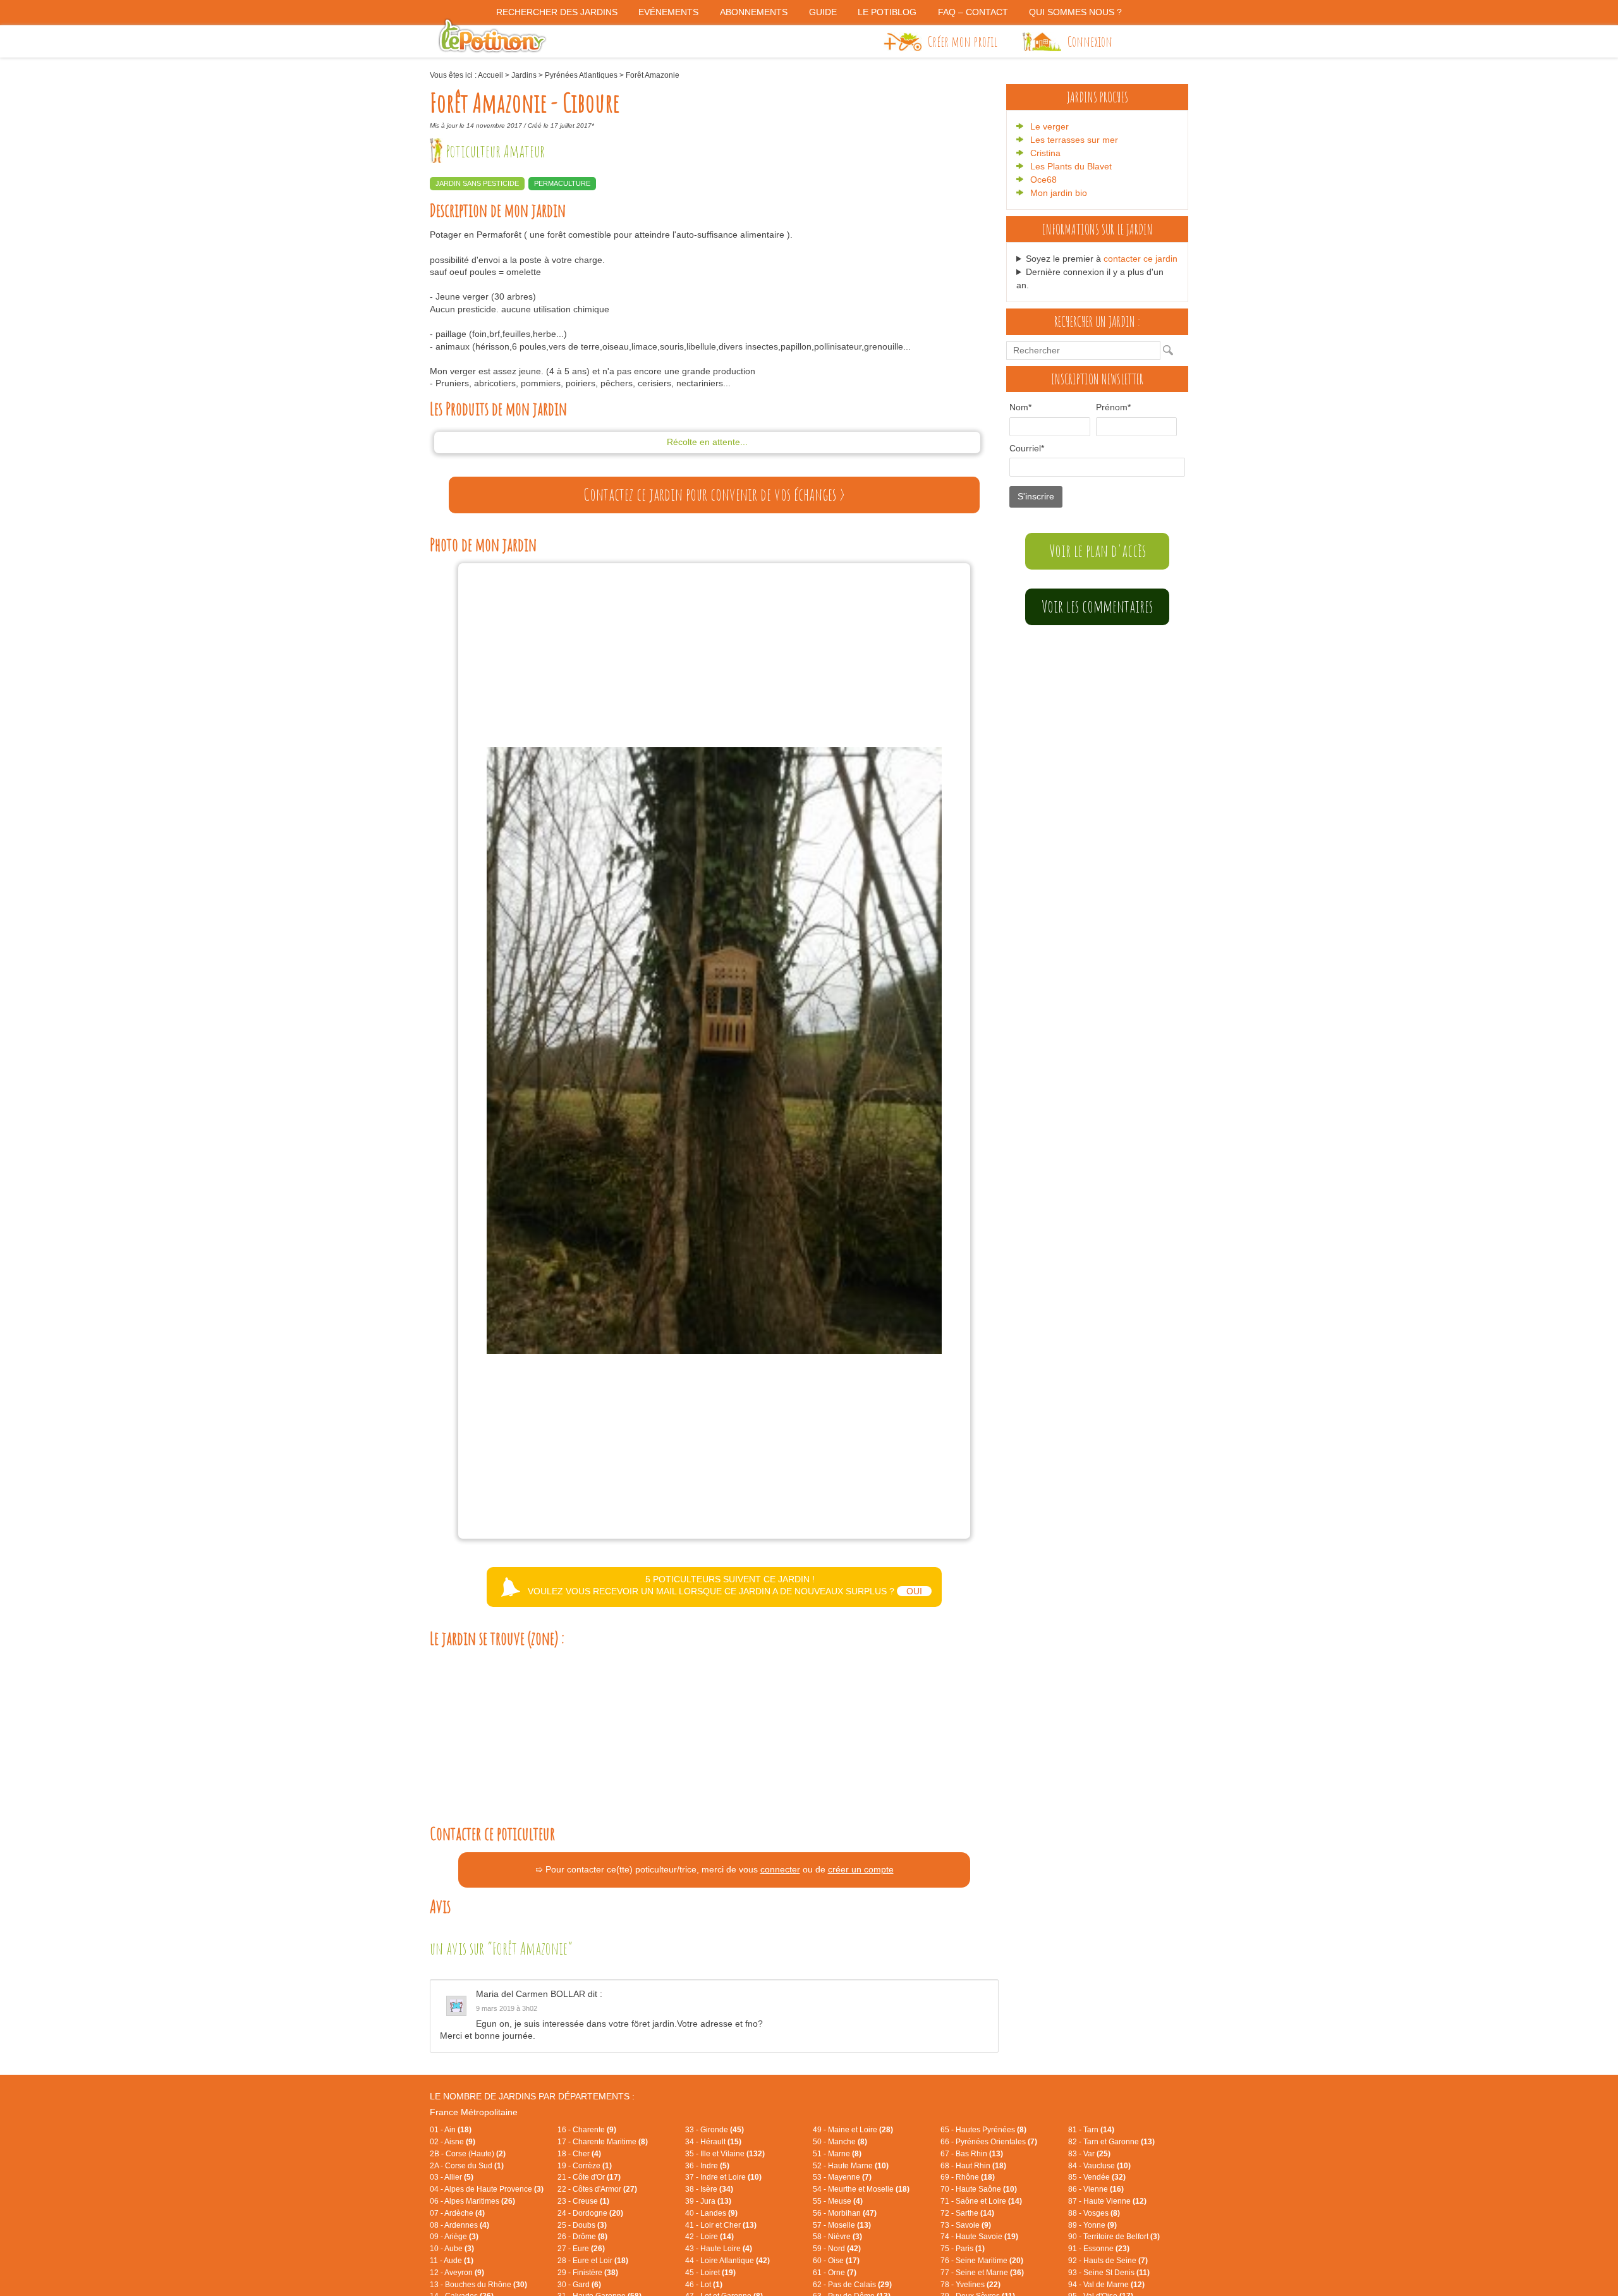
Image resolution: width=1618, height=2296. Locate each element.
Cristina (1045, 153)
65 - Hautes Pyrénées (983, 2130)
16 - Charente (587, 2130)
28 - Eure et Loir (593, 2261)
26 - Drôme (582, 2237)
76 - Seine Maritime (982, 2261)
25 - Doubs (582, 2225)
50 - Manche (840, 2142)
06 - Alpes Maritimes (472, 2201)
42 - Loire (709, 2237)
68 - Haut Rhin (973, 2166)
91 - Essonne (1099, 2249)
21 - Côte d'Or (589, 2177)
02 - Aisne (453, 2142)
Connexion (1090, 41)
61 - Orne (835, 2273)
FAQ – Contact (973, 12)
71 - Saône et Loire (981, 2201)
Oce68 (1043, 180)
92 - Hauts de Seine (1108, 2261)
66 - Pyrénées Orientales (989, 2142)
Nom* (1020, 407)
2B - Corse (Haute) (468, 2154)
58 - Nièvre (837, 2237)
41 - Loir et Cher (721, 2225)
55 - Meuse (838, 2201)
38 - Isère (709, 2189)
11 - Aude (452, 2261)
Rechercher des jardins (557, 12)
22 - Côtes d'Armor (597, 2189)
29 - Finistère (588, 2273)
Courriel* (1027, 448)
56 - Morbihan (845, 2213)
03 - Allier (452, 2177)
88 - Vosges (1094, 2213)
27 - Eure (581, 2249)
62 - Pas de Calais (852, 2285)
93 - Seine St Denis (1109, 2273)
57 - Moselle (842, 2225)
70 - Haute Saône (979, 2189)
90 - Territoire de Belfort (1114, 2237)
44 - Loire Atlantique (727, 2261)
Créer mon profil (963, 41)
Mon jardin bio (1059, 193)
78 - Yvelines (970, 2285)
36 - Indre (707, 2166)
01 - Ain (451, 2130)
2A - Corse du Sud (467, 2166)
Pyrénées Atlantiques (581, 75)
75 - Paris (963, 2249)
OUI (914, 1591)
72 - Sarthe (967, 2213)
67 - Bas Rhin (972, 2154)
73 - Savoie (966, 2225)
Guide (823, 12)
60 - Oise (836, 2261)
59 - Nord (837, 2249)
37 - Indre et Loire (723, 2177)
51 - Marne (837, 2154)
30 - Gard (579, 2285)
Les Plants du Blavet (1071, 166)
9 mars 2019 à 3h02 (507, 2008)
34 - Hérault (713, 2142)
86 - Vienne (1096, 2189)
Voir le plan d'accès (1098, 551)
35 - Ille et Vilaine (725, 2154)
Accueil (490, 75)
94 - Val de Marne (1106, 2285)
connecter (780, 1869)
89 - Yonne (1092, 2225)
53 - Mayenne (842, 2177)
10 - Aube (452, 2249)
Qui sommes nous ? (1075, 12)
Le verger (1049, 126)
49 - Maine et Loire (853, 2130)
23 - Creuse (583, 2201)
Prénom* (1113, 407)
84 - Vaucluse (1099, 2166)
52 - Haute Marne (851, 2166)
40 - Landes (711, 2213)
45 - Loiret (710, 2273)
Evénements (668, 12)
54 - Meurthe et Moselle (861, 2189)
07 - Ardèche (457, 2213)
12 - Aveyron (457, 2273)
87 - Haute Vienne (1107, 2201)
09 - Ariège (454, 2237)
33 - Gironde (715, 2130)
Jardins (524, 75)
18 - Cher (579, 2154)
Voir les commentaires (1097, 606)
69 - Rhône (968, 2177)
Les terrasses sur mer (1074, 140)
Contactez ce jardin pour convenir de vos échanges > (714, 494)
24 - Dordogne (590, 2213)
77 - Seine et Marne (982, 2273)
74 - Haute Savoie (979, 2237)
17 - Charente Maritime (603, 2142)
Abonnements (754, 12)
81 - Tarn (1091, 2130)
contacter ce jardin (1141, 259)
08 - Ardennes (459, 2225)
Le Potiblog (887, 12)
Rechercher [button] (1171, 350)
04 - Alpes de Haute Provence (487, 2189)
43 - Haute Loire (719, 2249)
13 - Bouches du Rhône (478, 2285)
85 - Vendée (1097, 2177)
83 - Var (1089, 2154)
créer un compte (861, 1869)
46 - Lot (704, 2285)
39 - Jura (708, 2201)
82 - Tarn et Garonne (1111, 2142)
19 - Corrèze (585, 2166)
